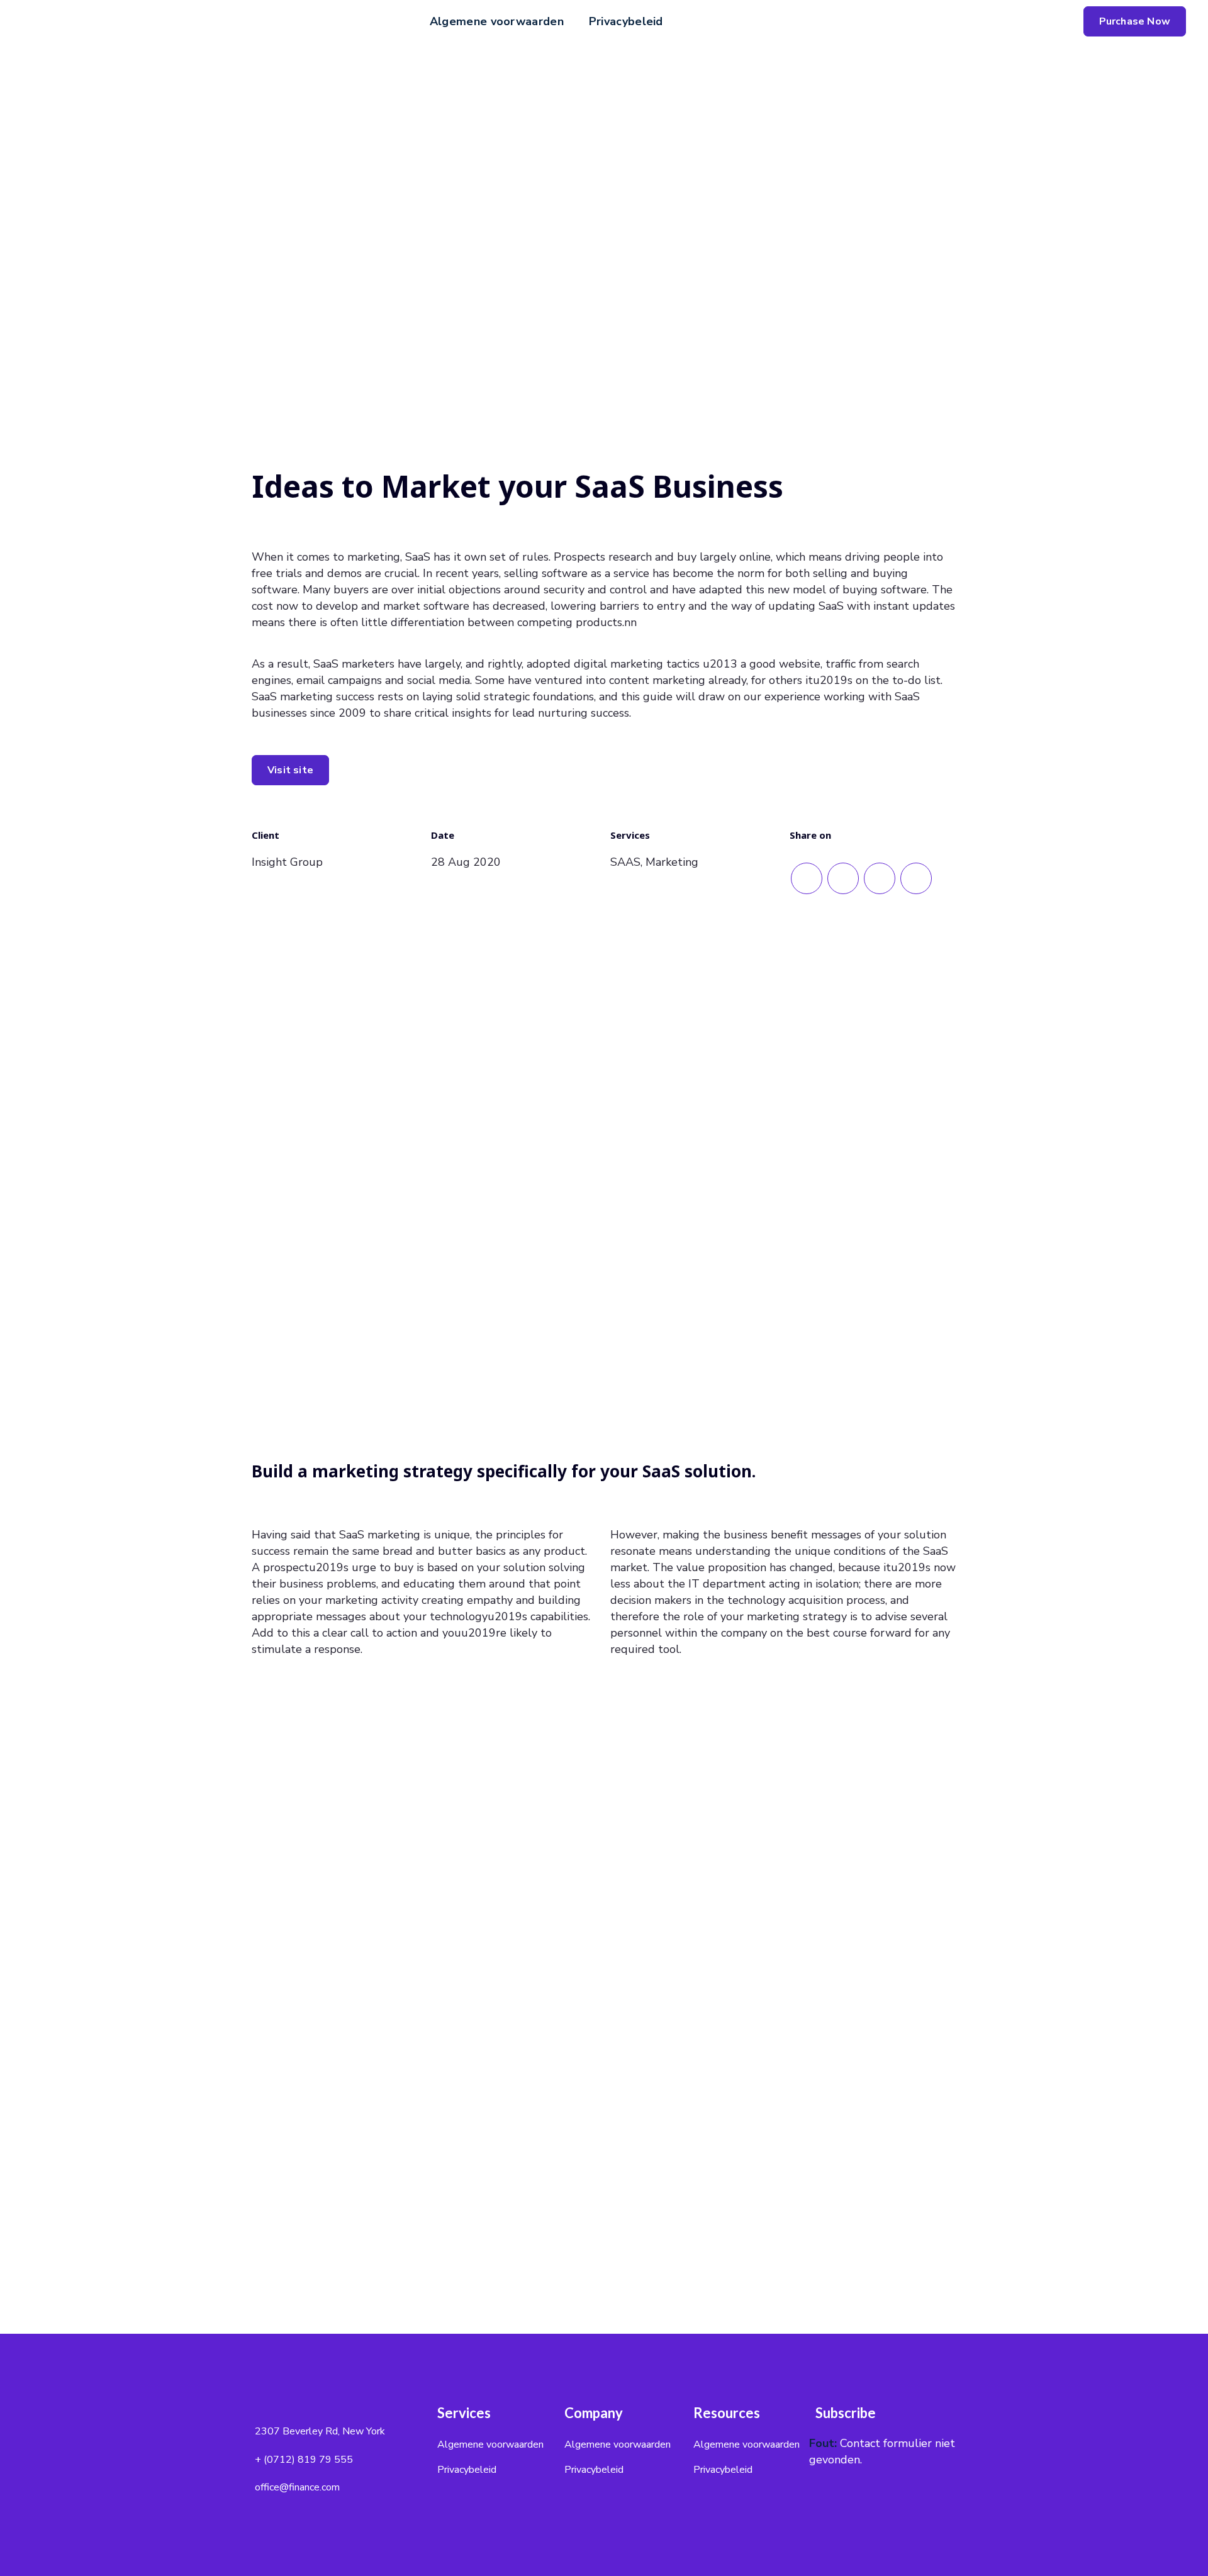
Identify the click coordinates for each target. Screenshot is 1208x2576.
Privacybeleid (626, 21)
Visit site (290, 770)
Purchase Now (1135, 21)
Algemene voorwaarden (497, 21)
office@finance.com (297, 2487)
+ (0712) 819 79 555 (304, 2460)
